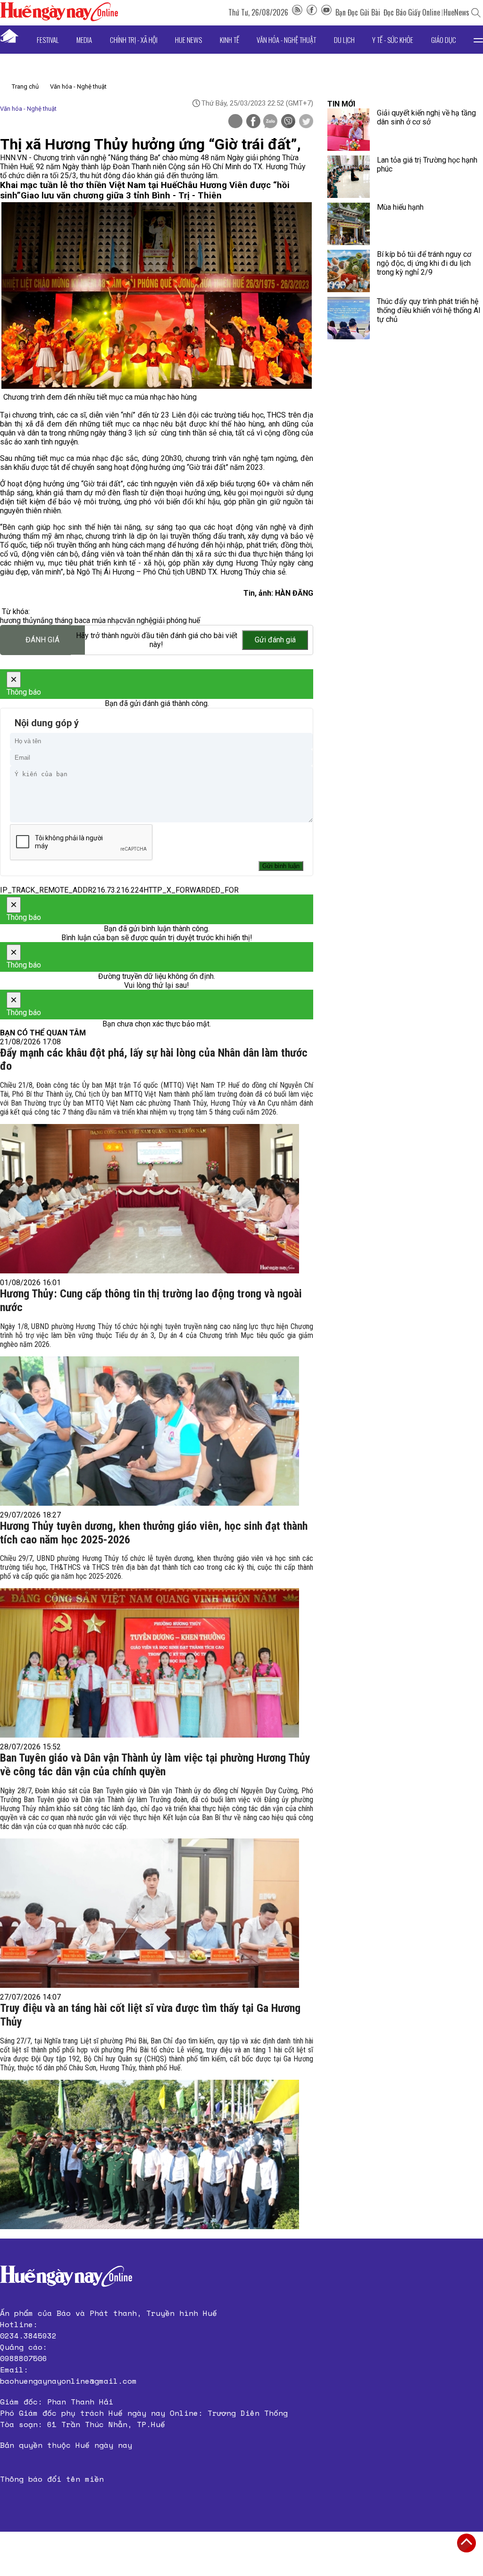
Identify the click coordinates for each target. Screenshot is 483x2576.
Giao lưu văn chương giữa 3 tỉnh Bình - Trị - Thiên (121, 196)
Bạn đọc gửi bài (358, 12)
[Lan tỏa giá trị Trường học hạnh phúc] (349, 177)
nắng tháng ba (60, 620)
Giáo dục (444, 40)
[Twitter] (306, 122)
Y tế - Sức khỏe (393, 40)
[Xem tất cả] (478, 40)
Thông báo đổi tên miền (52, 2479)
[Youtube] (326, 12)
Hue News (188, 40)
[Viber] (288, 122)
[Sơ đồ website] (297, 12)
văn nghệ (138, 620)
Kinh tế (229, 40)
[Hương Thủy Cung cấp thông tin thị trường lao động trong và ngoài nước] (150, 1431)
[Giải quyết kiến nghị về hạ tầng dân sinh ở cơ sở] (349, 130)
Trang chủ (25, 86)
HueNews (456, 12)
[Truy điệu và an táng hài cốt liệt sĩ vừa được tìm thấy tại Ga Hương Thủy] (150, 2154)
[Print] (235, 121)
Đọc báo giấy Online (412, 12)
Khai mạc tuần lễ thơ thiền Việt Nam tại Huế (88, 185)
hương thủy (18, 620)
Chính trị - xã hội (134, 40)
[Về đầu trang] (466, 2543)
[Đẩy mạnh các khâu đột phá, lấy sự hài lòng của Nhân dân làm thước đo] (150, 1199)
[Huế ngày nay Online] (59, 19)
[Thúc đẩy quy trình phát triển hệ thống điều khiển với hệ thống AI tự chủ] (349, 318)
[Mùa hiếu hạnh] (349, 224)
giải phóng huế (176, 620)
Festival (48, 40)
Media (84, 40)
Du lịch (344, 40)
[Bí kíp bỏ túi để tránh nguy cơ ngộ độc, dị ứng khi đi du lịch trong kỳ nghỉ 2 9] (349, 271)
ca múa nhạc (103, 620)
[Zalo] (270, 122)
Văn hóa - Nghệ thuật (286, 40)
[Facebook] (312, 12)
